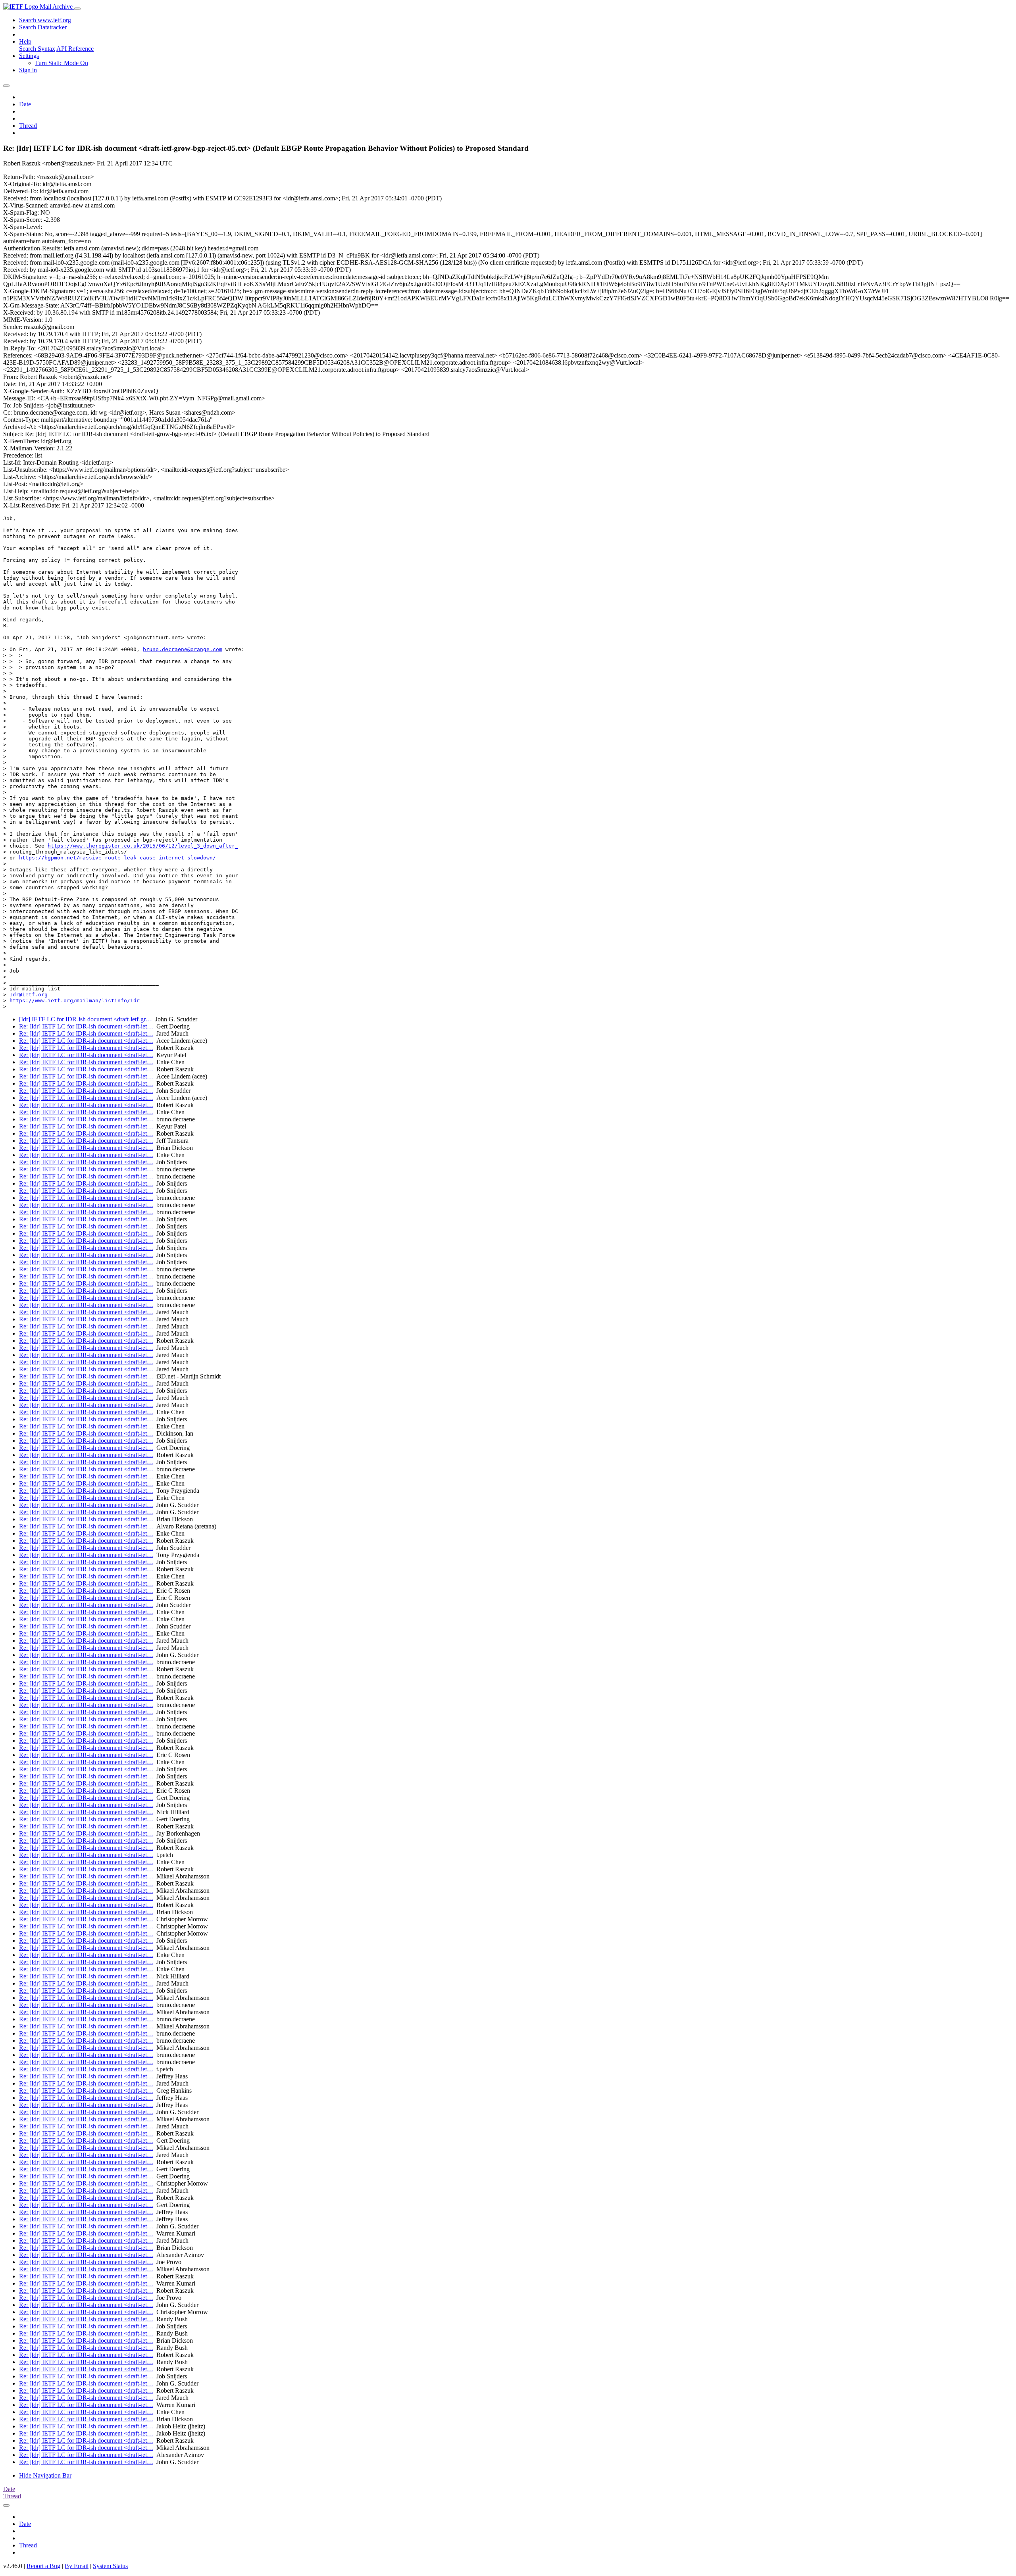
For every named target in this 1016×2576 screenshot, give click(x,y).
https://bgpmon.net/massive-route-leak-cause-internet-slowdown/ (117, 858)
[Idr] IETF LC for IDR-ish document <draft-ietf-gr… (86, 1019)
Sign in (28, 70)
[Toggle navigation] (77, 9)
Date (25, 104)
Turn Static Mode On (62, 63)
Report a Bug (43, 2566)
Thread (28, 126)
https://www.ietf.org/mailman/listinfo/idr (75, 1001)
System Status (110, 2566)
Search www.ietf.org (45, 20)
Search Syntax (37, 49)
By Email (77, 2566)
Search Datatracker (43, 27)
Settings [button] (29, 56)
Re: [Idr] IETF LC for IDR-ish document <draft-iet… (86, 1026)
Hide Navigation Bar (45, 2475)
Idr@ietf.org (29, 995)
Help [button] (25, 41)
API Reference (75, 49)
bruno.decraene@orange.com (183, 649)
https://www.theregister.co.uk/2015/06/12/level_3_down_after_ (143, 846)
